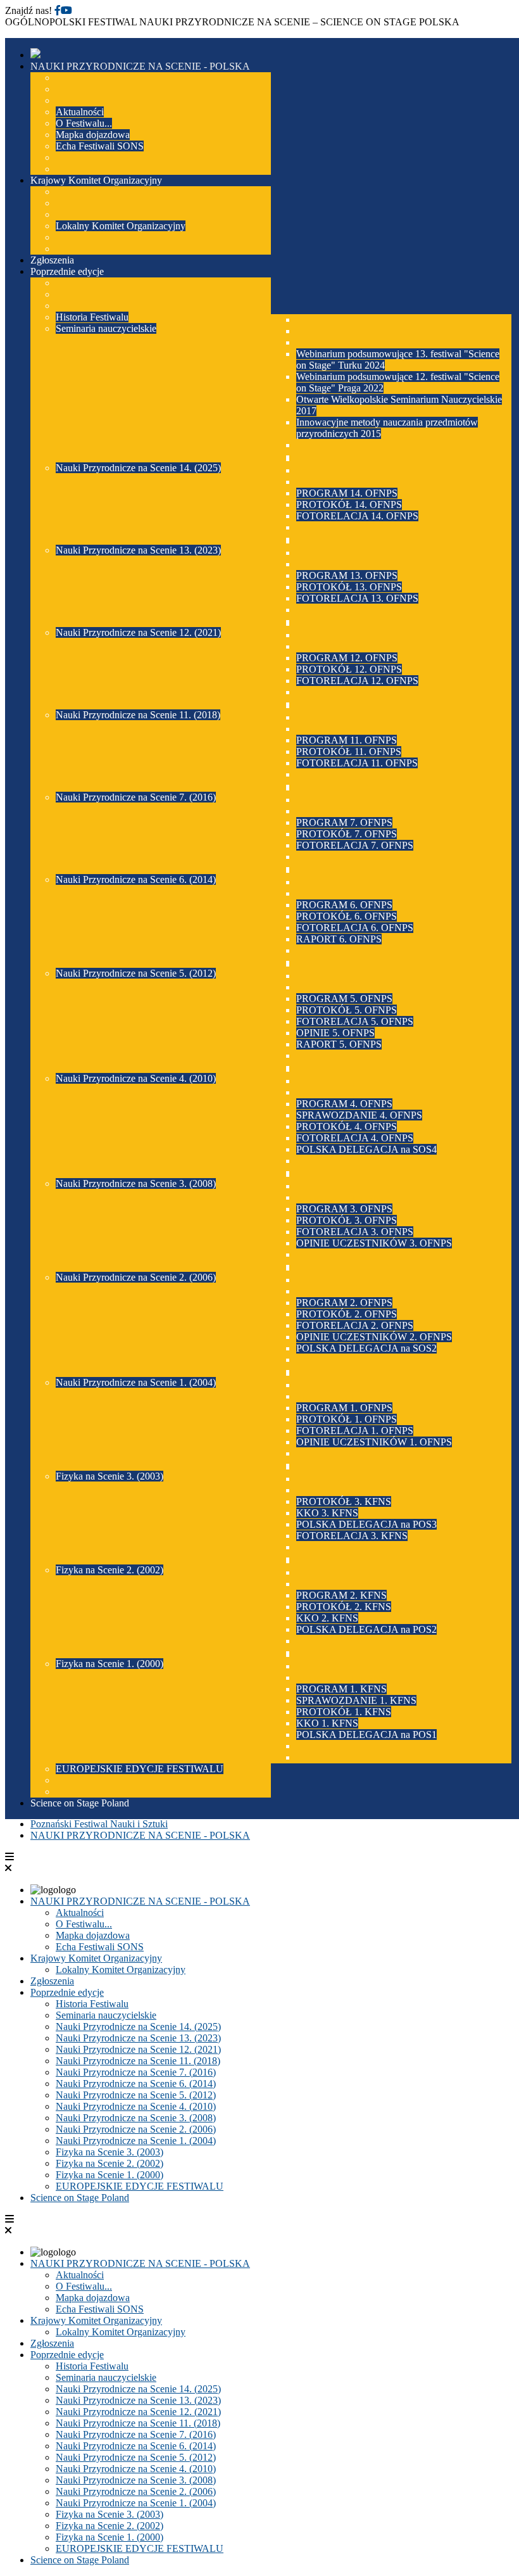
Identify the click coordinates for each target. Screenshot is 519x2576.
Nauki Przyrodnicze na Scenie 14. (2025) (138, 2027)
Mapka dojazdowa (93, 1935)
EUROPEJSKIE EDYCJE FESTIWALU (140, 2186)
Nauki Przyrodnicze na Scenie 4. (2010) (136, 2106)
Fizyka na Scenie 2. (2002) (109, 2163)
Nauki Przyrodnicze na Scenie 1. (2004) (136, 2141)
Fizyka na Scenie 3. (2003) (109, 2152)
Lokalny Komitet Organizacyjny (121, 1970)
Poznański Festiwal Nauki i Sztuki (99, 1824)
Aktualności (80, 1913)
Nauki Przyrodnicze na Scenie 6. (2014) (136, 2084)
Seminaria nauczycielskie (106, 2015)
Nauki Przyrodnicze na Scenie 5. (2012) (136, 2095)
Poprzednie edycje (67, 1992)
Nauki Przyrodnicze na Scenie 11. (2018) (138, 2061)
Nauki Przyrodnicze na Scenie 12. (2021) (138, 2049)
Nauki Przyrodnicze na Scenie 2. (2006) (136, 2129)
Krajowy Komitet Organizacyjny (96, 1958)
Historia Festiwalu (92, 2004)
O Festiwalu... (84, 1924)
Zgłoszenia (52, 1981)
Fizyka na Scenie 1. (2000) (109, 2175)
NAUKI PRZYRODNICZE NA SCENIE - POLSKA (140, 1835)
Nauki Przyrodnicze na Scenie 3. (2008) (136, 2118)
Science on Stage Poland (80, 2198)
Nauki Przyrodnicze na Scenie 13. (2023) (138, 2038)
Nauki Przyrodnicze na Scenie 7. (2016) (136, 2072)
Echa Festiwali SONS (100, 1947)
